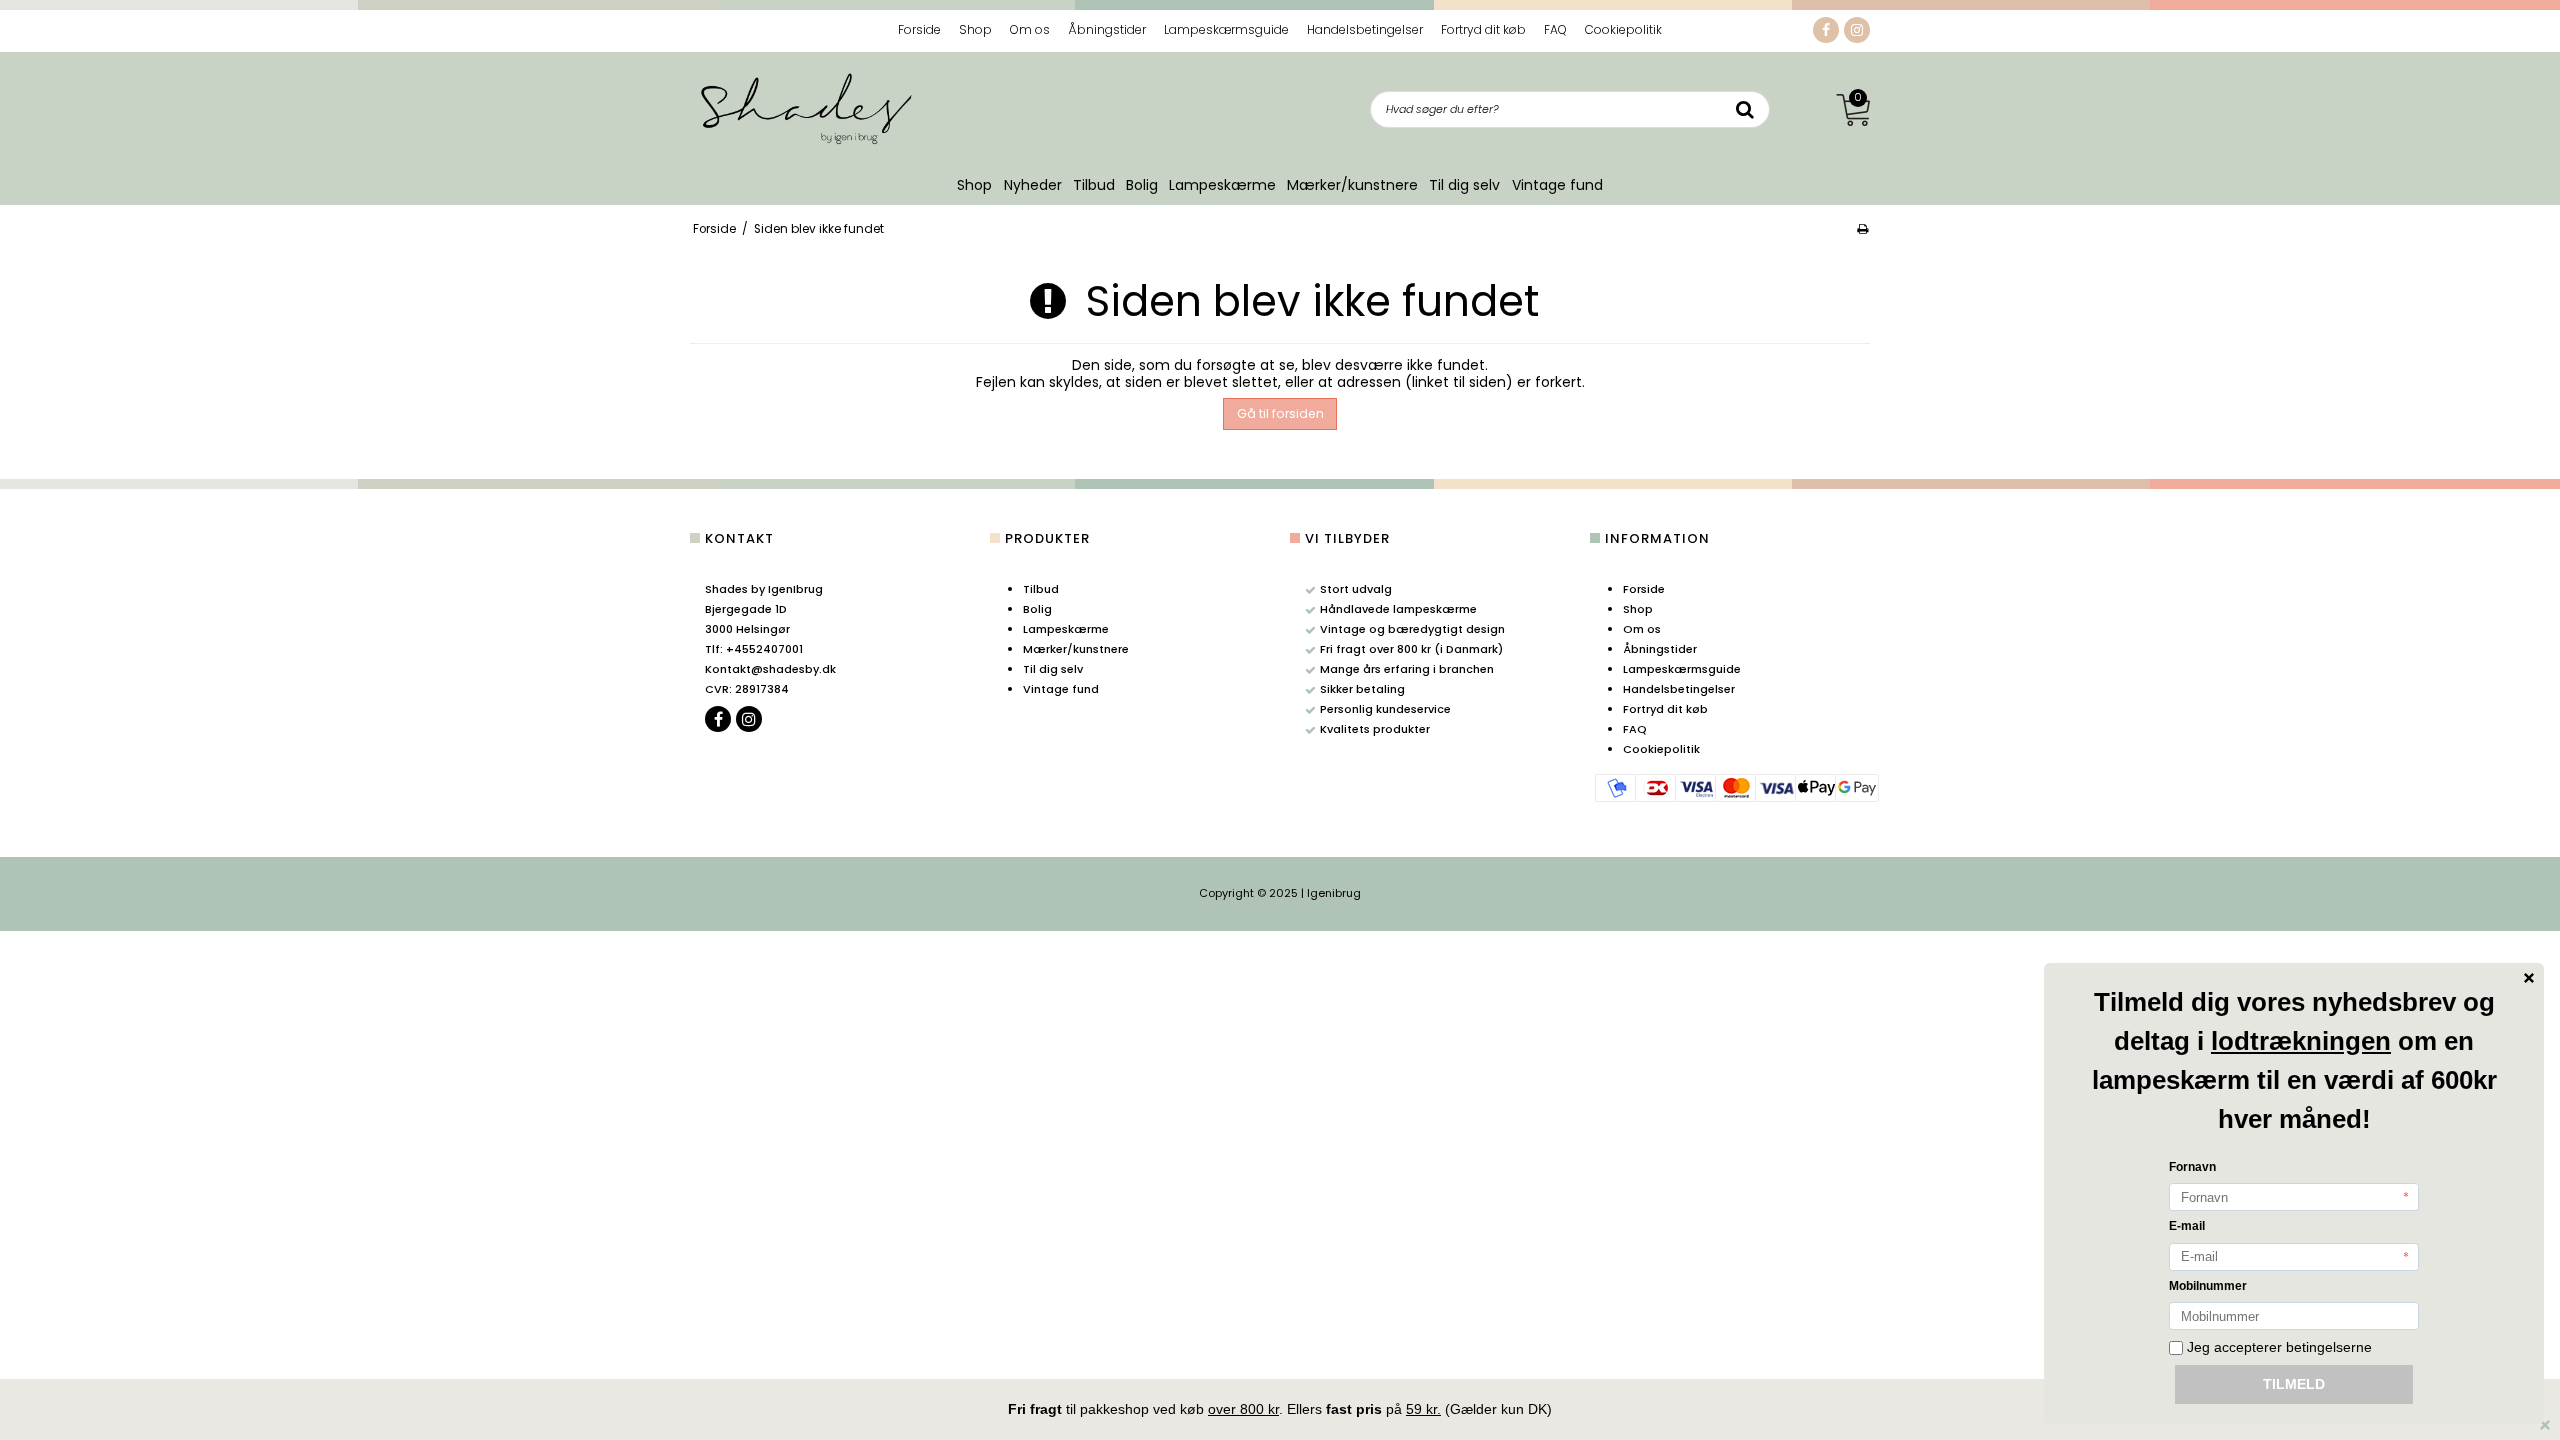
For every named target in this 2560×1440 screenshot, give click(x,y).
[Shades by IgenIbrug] (805, 107)
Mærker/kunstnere (1352, 185)
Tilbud (1094, 185)
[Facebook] (1826, 30)
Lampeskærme (1222, 185)
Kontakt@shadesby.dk (770, 669)
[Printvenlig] (1862, 229)
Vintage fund (1557, 185)
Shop (974, 185)
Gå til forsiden (1280, 413)
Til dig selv (1464, 185)
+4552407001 (754, 649)
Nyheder (1033, 185)
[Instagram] (1857, 30)
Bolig (1142, 185)
